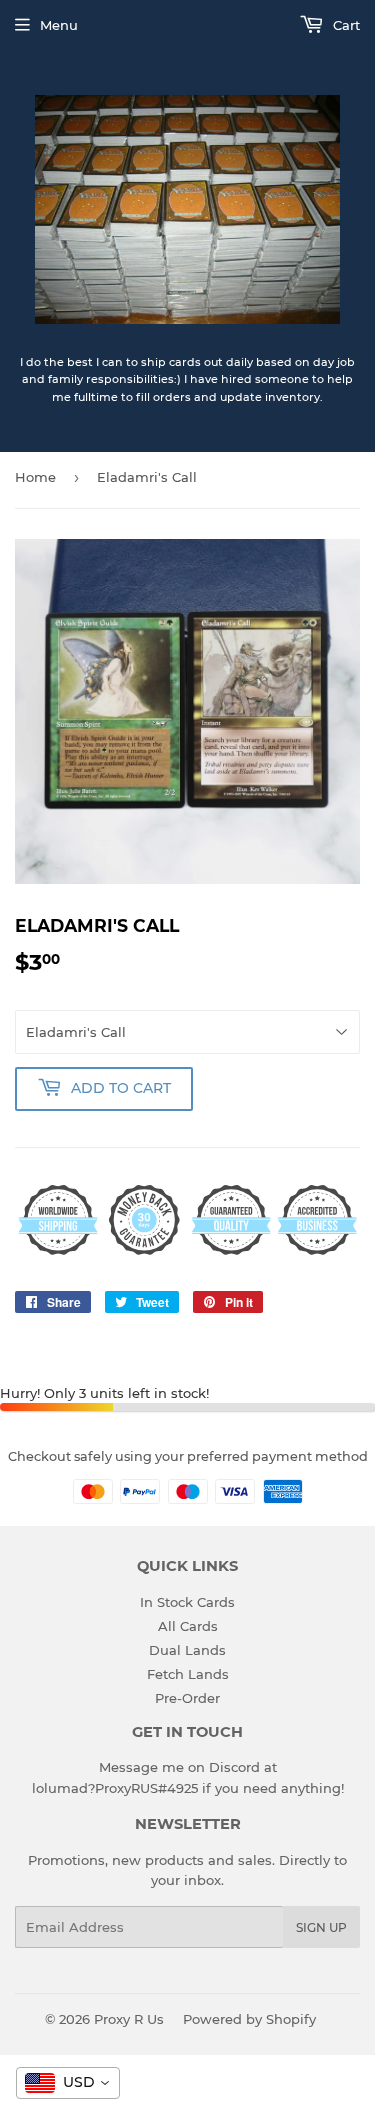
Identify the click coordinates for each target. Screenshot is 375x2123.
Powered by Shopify (249, 2019)
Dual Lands (187, 1650)
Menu (59, 25)
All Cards (188, 1626)
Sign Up (321, 1927)
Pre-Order (187, 1698)
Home (35, 477)
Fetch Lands (188, 1674)
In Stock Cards (187, 1602)
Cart (344, 25)
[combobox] (68, 2083)
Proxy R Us (129, 2019)
